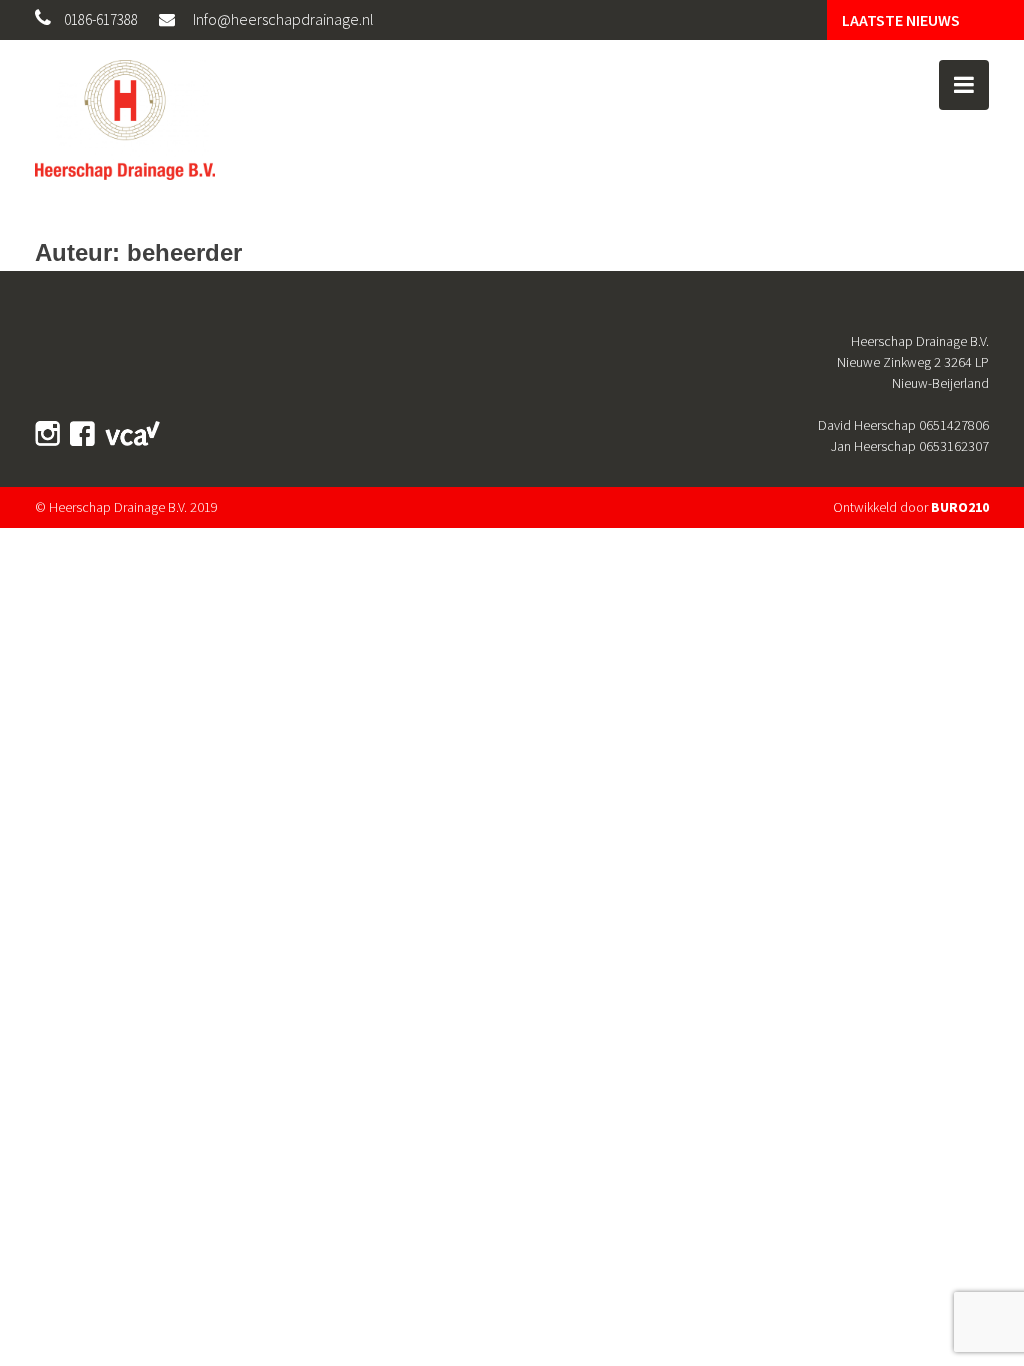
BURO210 (960, 507)
